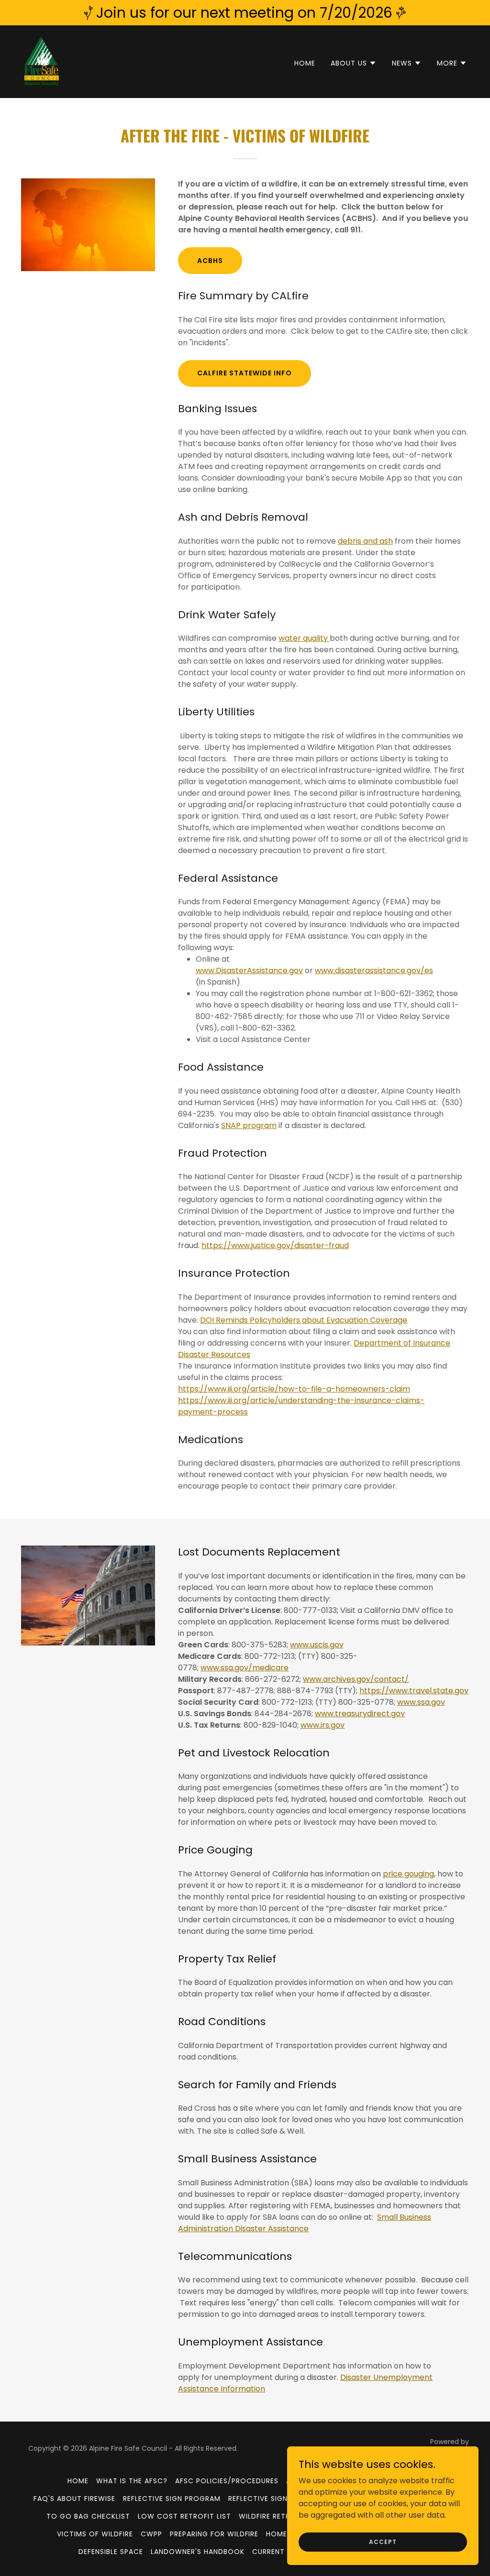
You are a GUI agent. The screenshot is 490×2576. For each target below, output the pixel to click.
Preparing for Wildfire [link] (214, 2534)
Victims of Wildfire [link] (95, 2534)
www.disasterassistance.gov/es (374, 970)
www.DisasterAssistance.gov (249, 970)
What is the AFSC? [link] (132, 2481)
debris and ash (365, 541)
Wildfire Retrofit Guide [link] (285, 2516)
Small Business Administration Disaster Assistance (305, 2223)
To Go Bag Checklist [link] (88, 2516)
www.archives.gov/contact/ (356, 1679)
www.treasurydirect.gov (360, 1714)
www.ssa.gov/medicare (245, 1668)
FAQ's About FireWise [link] (74, 2499)
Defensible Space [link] (111, 2552)
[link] (42, 61)
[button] (354, 63)
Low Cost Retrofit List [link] (184, 2516)
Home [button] (78, 2481)
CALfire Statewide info (245, 373)
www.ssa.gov (421, 1702)
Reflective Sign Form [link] (269, 2499)
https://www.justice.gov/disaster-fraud (275, 1245)
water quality (304, 638)
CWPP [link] (151, 2534)
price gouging (408, 1874)
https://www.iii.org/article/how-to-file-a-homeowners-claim (294, 1389)
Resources (231, 1354)
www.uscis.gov (317, 1645)
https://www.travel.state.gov (414, 1691)
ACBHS (210, 261)
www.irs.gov (323, 1725)
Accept (383, 2541)
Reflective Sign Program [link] (172, 2499)
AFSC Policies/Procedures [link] (227, 2481)
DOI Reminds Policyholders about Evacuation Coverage (304, 1320)
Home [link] (305, 63)
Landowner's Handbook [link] (198, 2552)
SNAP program (249, 1125)
